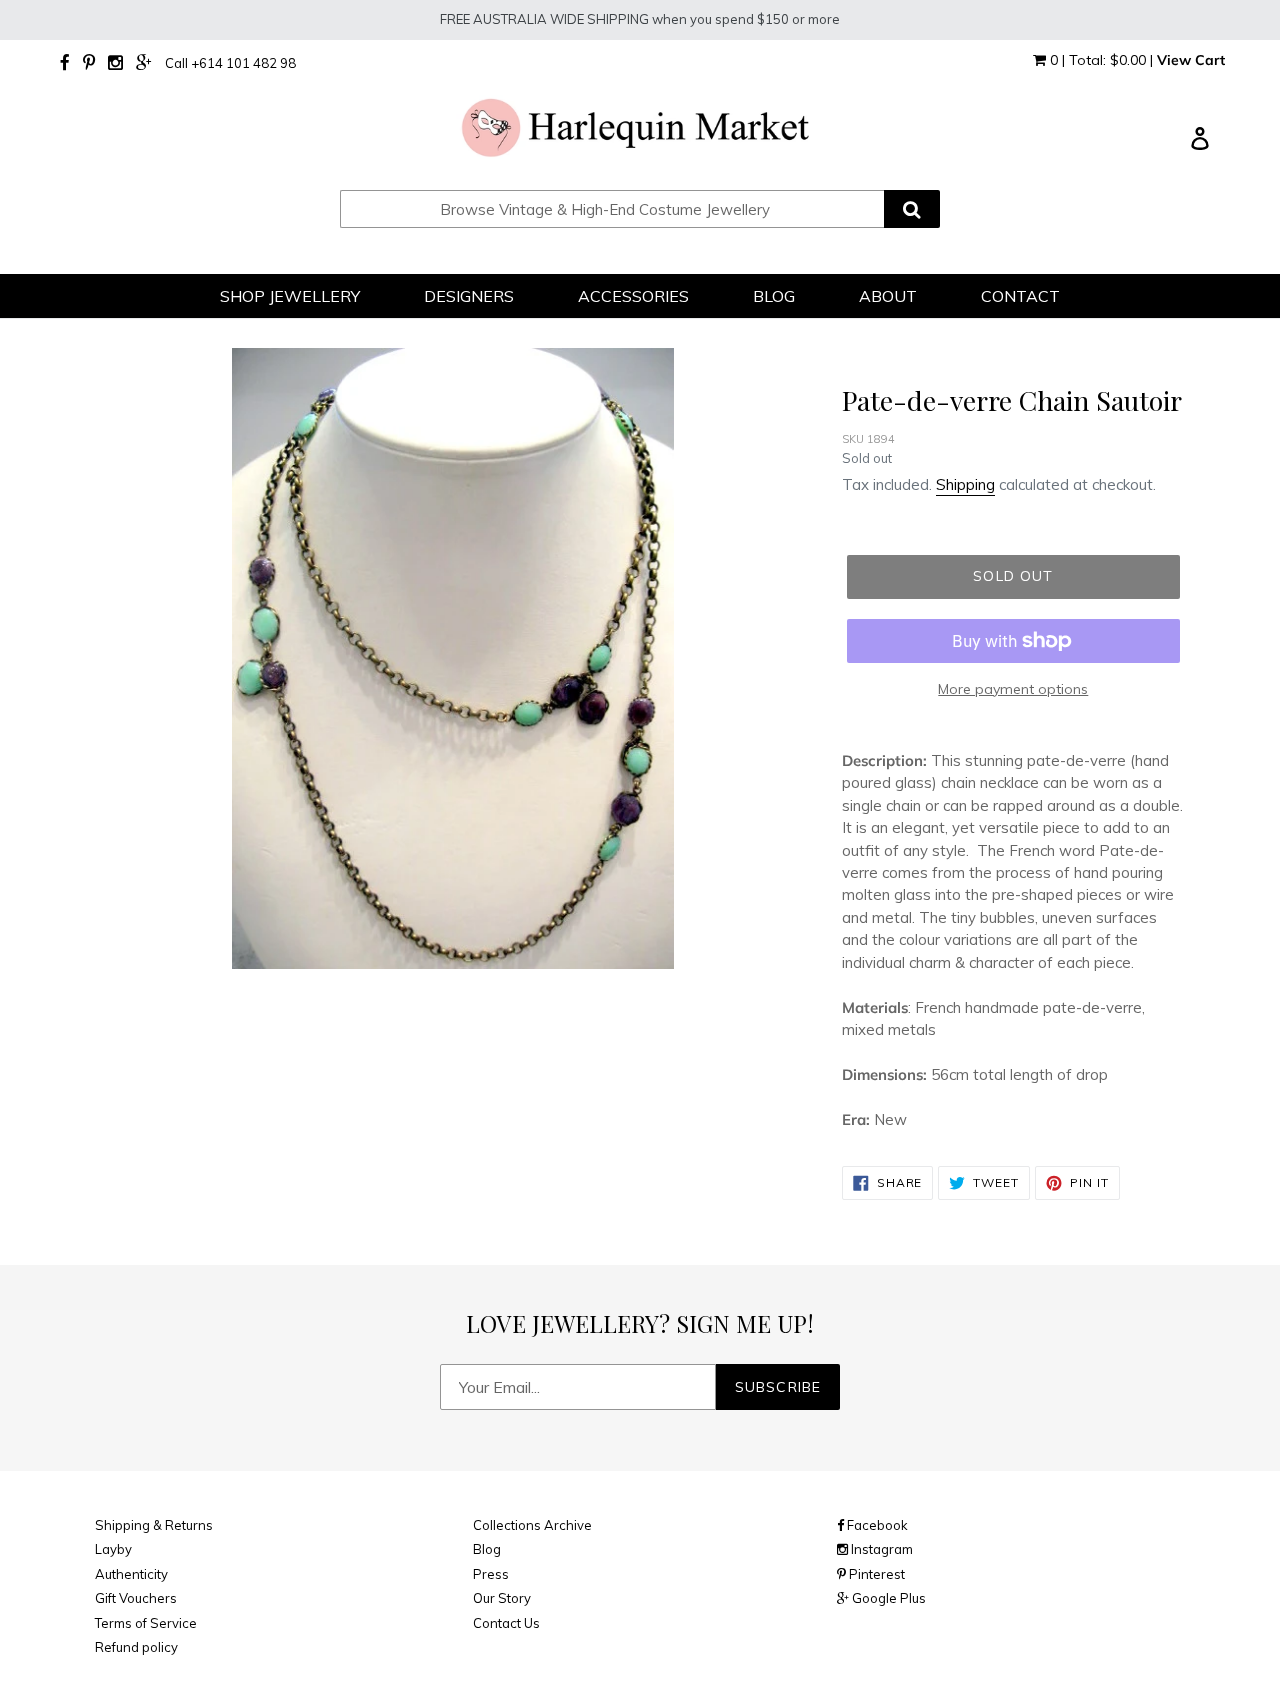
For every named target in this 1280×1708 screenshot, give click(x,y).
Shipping (965, 484)
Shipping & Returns (154, 1525)
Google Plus (887, 1598)
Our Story (502, 1598)
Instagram (880, 1549)
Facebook (876, 1525)
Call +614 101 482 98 (230, 63)
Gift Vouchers (136, 1598)
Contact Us (506, 1623)
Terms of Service (146, 1623)
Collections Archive (532, 1525)
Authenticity (131, 1574)
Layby (113, 1549)
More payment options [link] (1013, 689)
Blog (487, 1549)
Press (491, 1574)
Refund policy (136, 1647)
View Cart (1191, 60)
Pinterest (875, 1574)
